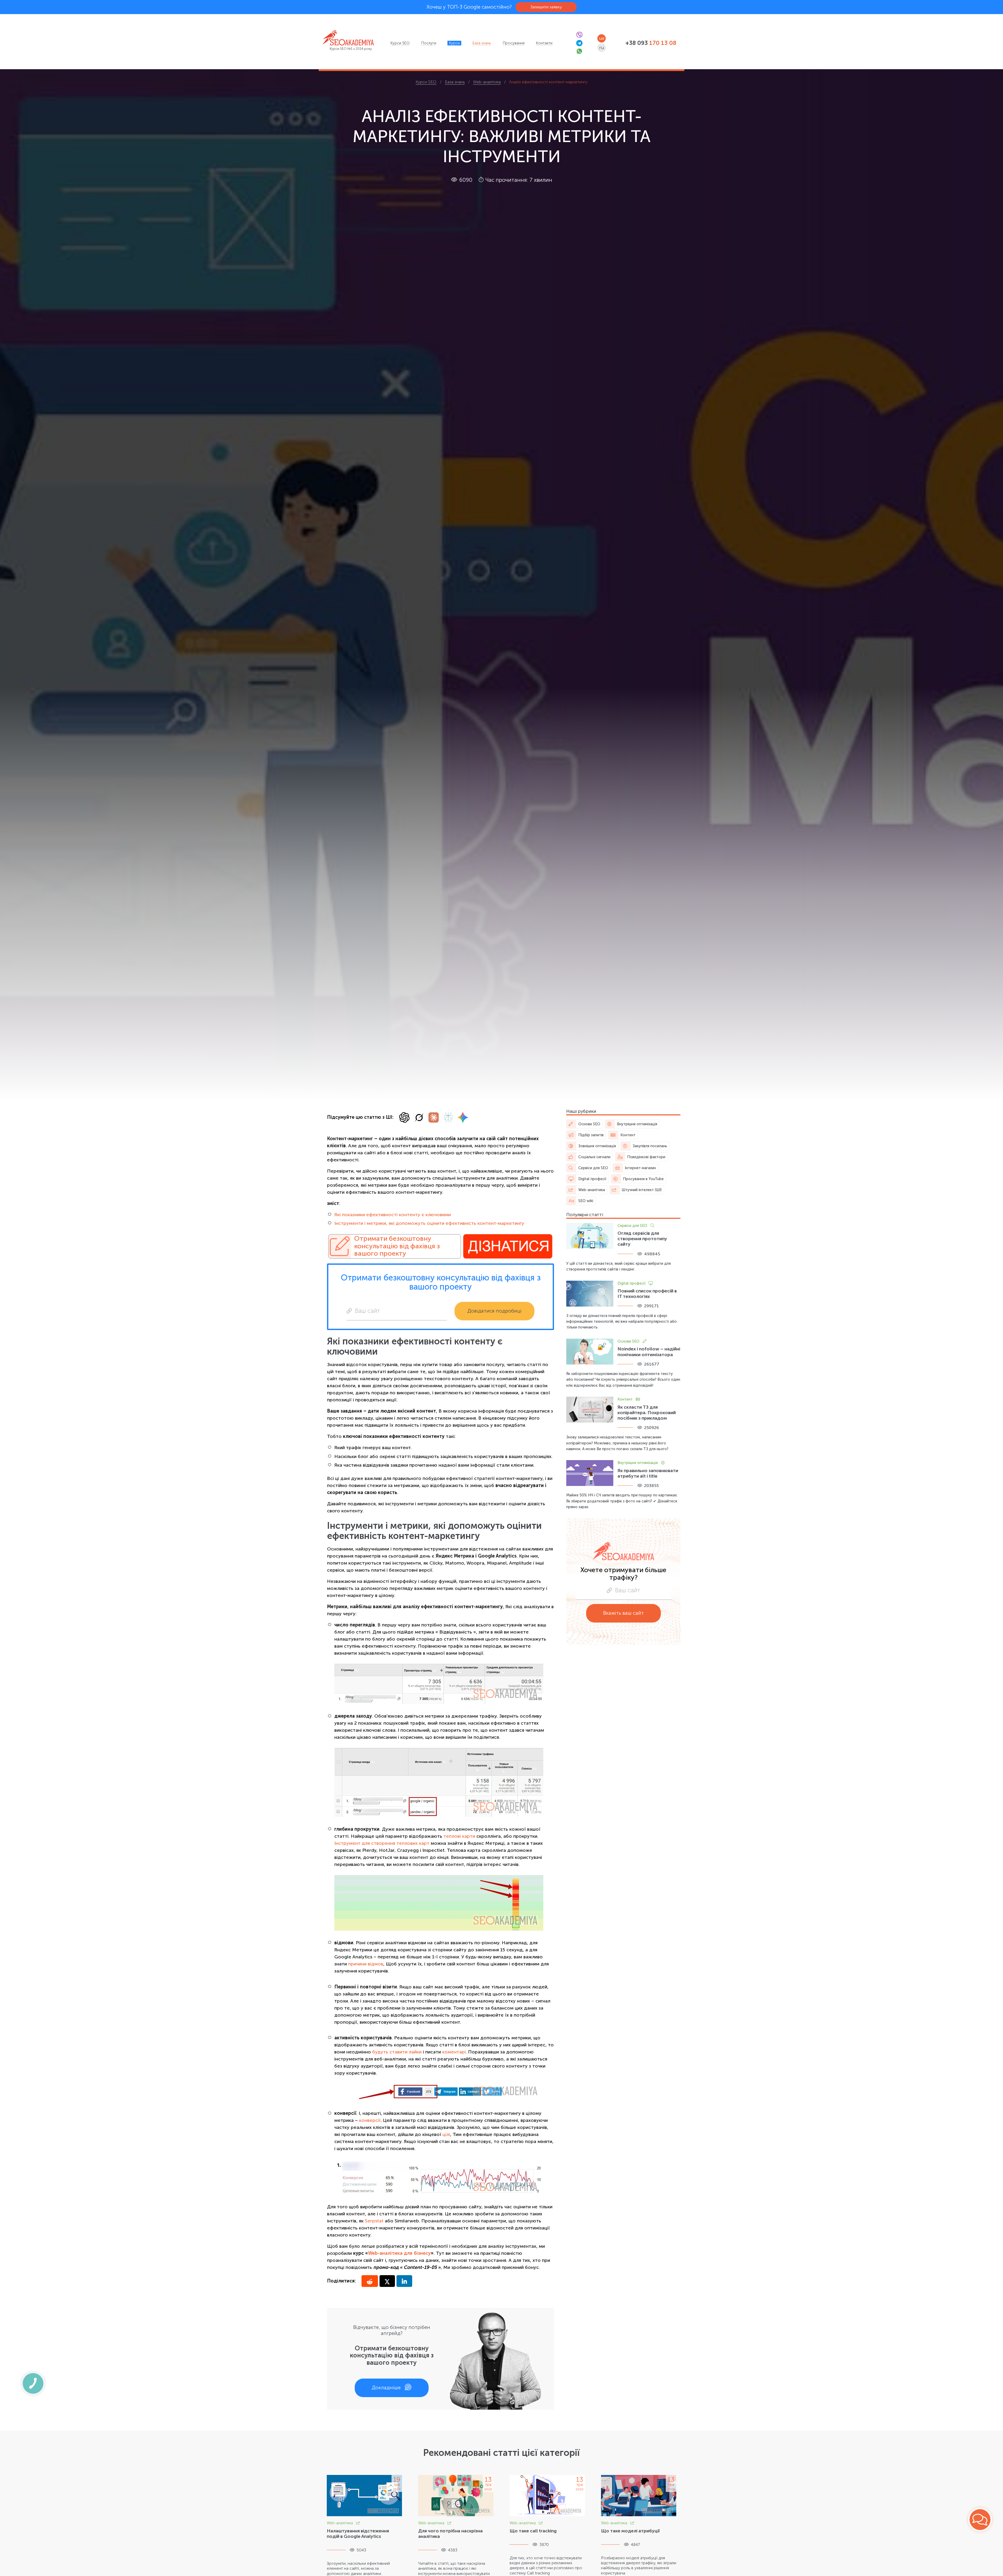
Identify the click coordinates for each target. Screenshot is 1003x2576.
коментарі (454, 2052)
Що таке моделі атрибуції (630, 2531)
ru (602, 48)
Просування (514, 43)
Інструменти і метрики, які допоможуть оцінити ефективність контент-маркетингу (429, 1223)
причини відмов (366, 1964)
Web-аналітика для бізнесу (399, 2253)
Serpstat (374, 2221)
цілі (446, 2134)
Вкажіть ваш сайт (623, 1613)
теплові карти (459, 1836)
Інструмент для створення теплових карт (382, 1843)
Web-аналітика (340, 2523)
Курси (454, 43)
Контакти (544, 43)
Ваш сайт (368, 1311)
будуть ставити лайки (397, 2052)
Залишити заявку (546, 7)
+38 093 (651, 43)
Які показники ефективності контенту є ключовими (393, 1215)
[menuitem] (400, 43)
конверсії (370, 2120)
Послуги (429, 43)
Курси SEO (400, 43)
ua (602, 38)
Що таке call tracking (533, 2531)
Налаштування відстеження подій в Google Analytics (358, 2534)
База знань (482, 43)
